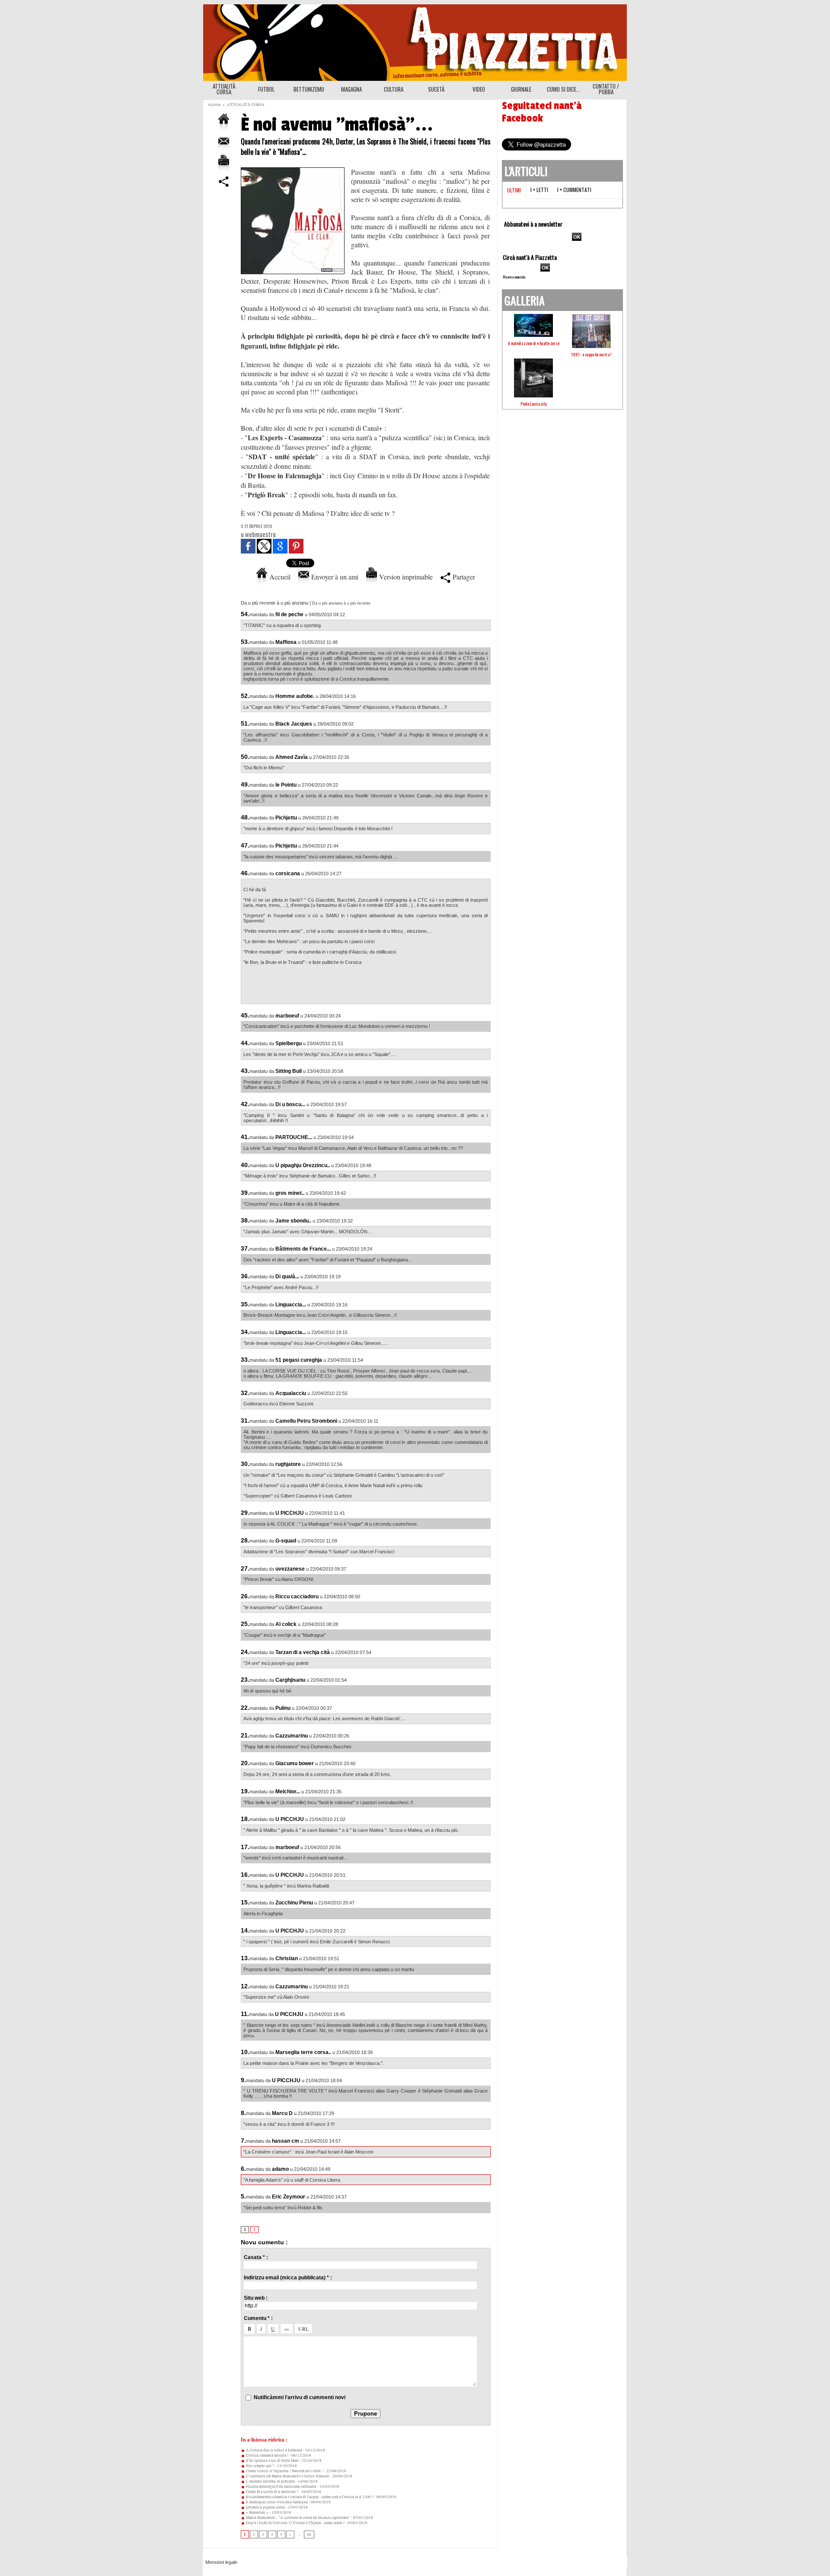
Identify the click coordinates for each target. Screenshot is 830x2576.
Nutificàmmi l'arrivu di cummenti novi (300, 2397)
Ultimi (514, 190)
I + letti (539, 190)
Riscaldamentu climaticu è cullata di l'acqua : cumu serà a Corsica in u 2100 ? (309, 2497)
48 (309, 2534)
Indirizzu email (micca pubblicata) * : (288, 2278)
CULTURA (394, 89)
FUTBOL (266, 89)
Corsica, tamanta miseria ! (267, 2455)
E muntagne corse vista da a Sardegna (276, 2502)
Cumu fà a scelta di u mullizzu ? (272, 2492)
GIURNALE (521, 89)
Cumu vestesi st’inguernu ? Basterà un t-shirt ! (284, 2471)
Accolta (214, 105)
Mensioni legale (221, 2562)
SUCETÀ (436, 89)
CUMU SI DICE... (563, 89)
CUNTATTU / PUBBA (606, 89)
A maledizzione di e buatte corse (534, 343)
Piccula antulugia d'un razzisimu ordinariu (281, 2486)
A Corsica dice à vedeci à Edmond (274, 2450)
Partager (463, 577)
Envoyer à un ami (334, 577)
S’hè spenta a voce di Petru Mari (272, 2461)
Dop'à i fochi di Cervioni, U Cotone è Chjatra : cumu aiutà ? (295, 2523)
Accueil (279, 577)
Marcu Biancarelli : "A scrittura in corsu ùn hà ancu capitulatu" (298, 2518)
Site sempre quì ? (260, 2466)
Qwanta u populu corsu (265, 2507)
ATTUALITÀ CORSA (224, 89)
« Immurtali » (257, 2512)
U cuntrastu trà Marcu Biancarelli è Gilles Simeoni (287, 2476)
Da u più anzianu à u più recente (341, 603)
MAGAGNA (351, 89)
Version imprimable (405, 577)
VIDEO (479, 89)
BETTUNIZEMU (309, 89)
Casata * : (256, 2257)
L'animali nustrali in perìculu (270, 2481)
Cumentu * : (258, 2318)
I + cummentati (574, 190)
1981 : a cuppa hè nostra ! (591, 354)
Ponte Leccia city (534, 404)
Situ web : (256, 2298)
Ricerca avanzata (514, 277)
